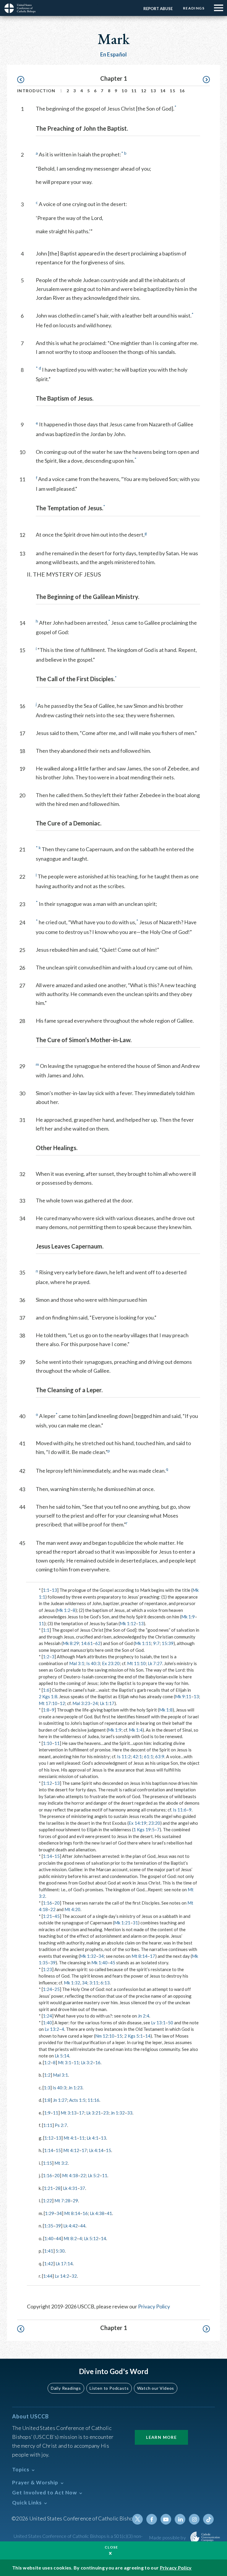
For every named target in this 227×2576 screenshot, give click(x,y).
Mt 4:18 (70, 2175)
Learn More (161, 2437)
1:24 (47, 1989)
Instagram (194, 2519)
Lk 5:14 (62, 2056)
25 (57, 1989)
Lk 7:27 (155, 1663)
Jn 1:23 (75, 2088)
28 (58, 2188)
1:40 (47, 2023)
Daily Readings (66, 2388)
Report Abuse (158, 9)
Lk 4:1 (93, 2138)
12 (144, 91)
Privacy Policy (154, 2306)
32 (74, 2276)
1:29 (50, 2213)
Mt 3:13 (69, 2113)
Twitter (137, 2519)
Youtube (166, 2519)
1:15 (47, 2163)
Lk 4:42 (70, 2226)
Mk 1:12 (128, 1623)
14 (163, 91)
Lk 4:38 (97, 2213)
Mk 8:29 (71, 1643)
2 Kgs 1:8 (48, 1696)
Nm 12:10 (105, 2036)
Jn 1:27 (60, 2100)
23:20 (154, 1823)
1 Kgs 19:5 (144, 1829)
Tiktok (208, 2519)
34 (101, 1956)
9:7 (156, 1643)
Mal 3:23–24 (85, 1703)
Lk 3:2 (87, 2062)
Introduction (36, 91)
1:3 (47, 2088)
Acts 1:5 (77, 2100)
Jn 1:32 (118, 2113)
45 (57, 1916)
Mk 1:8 (166, 1710)
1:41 (49, 2251)
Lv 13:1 (158, 2023)
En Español (114, 54)
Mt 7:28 (62, 2201)
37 (82, 2188)
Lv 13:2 (52, 2029)
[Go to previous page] (23, 80)
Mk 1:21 (122, 1923)
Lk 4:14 (96, 2150)
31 (135, 1923)
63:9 (160, 1756)
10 (124, 91)
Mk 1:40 (99, 1963)
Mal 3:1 (77, 1663)
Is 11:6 (180, 1810)
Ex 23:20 (111, 1663)
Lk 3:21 (94, 2113)
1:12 (47, 1783)
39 (53, 1963)
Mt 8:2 (70, 2238)
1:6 (46, 1690)
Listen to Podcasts (109, 2388)
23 (106, 2113)
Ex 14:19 (137, 1823)
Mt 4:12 (71, 2150)
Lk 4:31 (70, 2188)
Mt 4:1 (70, 2138)
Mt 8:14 (140, 1956)
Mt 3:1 (65, 2062)
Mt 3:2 (61, 2163)
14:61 (87, 1643)
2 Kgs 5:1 (133, 2036)
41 (109, 2213)
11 (134, 91)
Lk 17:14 (64, 2263)
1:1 (46, 1590)
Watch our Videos (156, 2388)
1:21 (47, 1916)
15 (172, 91)
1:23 (47, 1969)
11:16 (93, 2100)
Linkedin (180, 2519)
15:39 (168, 1643)
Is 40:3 (93, 1663)
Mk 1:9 (188, 1617)
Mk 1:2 (64, 1610)
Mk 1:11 (143, 1643)
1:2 (46, 1657)
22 (53, 1909)
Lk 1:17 (107, 1703)
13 (153, 91)
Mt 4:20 (72, 1909)
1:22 (47, 2201)
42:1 (137, 1756)
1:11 (48, 2125)
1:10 (47, 1743)
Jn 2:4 (144, 2016)
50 (171, 2023)
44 (83, 2226)
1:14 (47, 1856)
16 (182, 91)
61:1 (149, 1756)
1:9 (47, 2113)
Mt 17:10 (48, 1703)
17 (153, 1956)
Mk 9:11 (183, 1696)
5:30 (60, 2251)
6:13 (105, 1983)
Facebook (152, 2519)
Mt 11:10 (136, 1663)
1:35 (49, 2226)
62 (98, 1643)
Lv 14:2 (62, 2276)
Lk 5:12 (91, 2238)
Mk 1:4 (136, 1730)
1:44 (48, 2276)
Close (111, 2547)
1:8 (46, 1710)
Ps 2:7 (61, 2125)
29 (75, 2201)
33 (130, 2113)
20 (57, 1903)
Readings (194, 8)
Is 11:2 (124, 1756)
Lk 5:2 (94, 2175)
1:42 (49, 2263)
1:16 (47, 1903)
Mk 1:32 (88, 1956)
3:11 (94, 1983)
